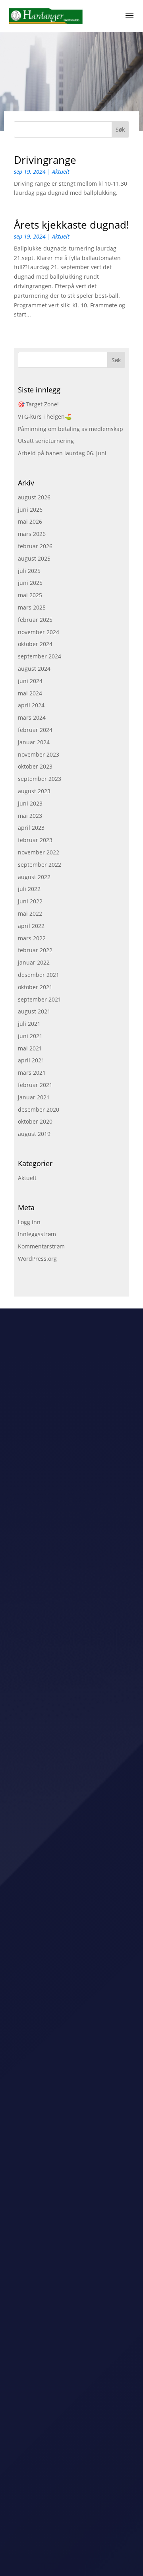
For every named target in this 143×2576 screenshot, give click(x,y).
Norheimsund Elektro (43, 1894)
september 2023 (40, 779)
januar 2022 (34, 962)
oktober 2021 (35, 987)
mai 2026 (30, 521)
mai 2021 (30, 1048)
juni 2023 (30, 803)
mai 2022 (30, 913)
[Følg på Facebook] (64, 2404)
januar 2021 (34, 1097)
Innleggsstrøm (37, 1234)
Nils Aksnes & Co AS (41, 2051)
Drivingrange (45, 160)
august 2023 (34, 791)
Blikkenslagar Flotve (41, 1916)
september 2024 (40, 656)
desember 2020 (39, 1109)
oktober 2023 (35, 766)
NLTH (22, 1760)
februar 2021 (35, 1085)
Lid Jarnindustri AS (39, 2029)
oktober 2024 (35, 644)
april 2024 (31, 705)
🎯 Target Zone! (38, 404)
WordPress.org (37, 1259)
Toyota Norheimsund (42, 1960)
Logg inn (29, 1222)
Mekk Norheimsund (41, 2141)
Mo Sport (27, 1782)
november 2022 (39, 852)
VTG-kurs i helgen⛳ (45, 416)
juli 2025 (29, 571)
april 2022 (31, 926)
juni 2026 (30, 510)
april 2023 (31, 828)
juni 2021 (30, 1036)
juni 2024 (30, 681)
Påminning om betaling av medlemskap (71, 429)
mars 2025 (32, 607)
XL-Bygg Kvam (34, 1804)
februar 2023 (35, 840)
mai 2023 (30, 816)
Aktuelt (61, 172)
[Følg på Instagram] (79, 2404)
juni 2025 (30, 583)
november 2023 (39, 754)
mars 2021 (32, 1073)
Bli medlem (71, 2334)
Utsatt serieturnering (46, 441)
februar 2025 (35, 620)
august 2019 (34, 1134)
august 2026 (34, 497)
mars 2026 (32, 534)
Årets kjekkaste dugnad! (71, 225)
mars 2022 (32, 938)
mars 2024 (32, 717)
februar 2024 (35, 730)
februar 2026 (35, 546)
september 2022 (40, 865)
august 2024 (34, 669)
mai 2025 (30, 595)
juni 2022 (30, 901)
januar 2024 (34, 742)
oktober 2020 (35, 1121)
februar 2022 (35, 950)
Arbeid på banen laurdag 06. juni (62, 453)
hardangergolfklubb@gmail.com (71, 2380)
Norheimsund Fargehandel (50, 2163)
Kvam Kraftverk (35, 2007)
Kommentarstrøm (41, 1246)
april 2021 (31, 1060)
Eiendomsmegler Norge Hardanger (62, 1826)
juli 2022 (29, 889)
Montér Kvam (32, 1872)
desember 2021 (39, 975)
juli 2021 (29, 1024)
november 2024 (39, 632)
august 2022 (34, 877)
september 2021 (40, 999)
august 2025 (34, 558)
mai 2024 (30, 693)
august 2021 (34, 1011)
